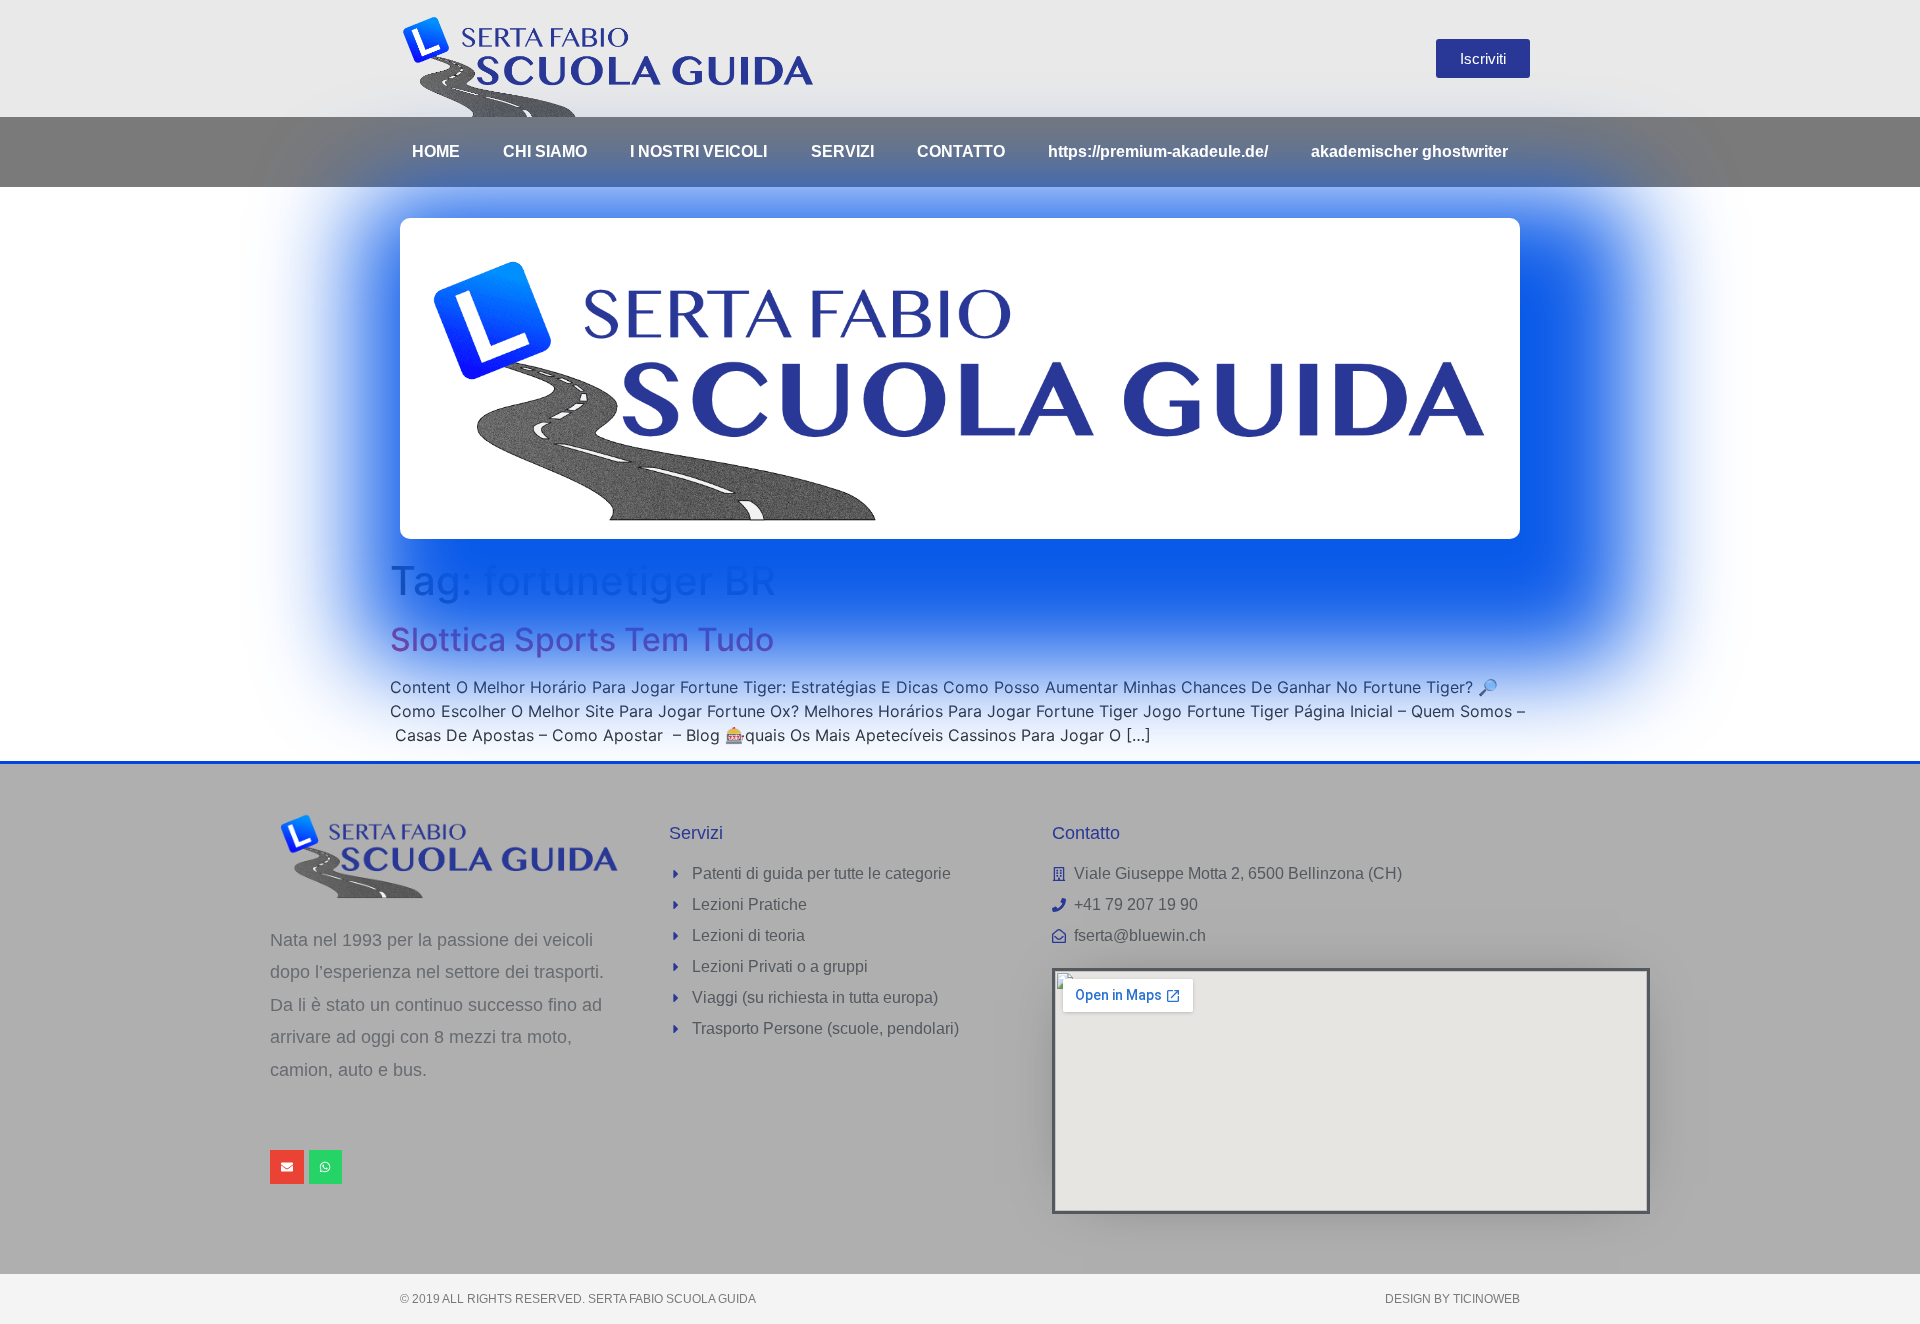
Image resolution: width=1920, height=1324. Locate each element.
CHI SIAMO (545, 151)
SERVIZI (842, 151)
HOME (436, 151)
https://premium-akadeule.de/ (1158, 151)
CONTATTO (961, 151)
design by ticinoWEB (1452, 1299)
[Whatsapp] (326, 1167)
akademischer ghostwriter (1409, 151)
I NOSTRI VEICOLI (698, 151)
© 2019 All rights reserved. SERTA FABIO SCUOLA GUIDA (578, 1299)
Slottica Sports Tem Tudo (582, 639)
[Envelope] (287, 1167)
